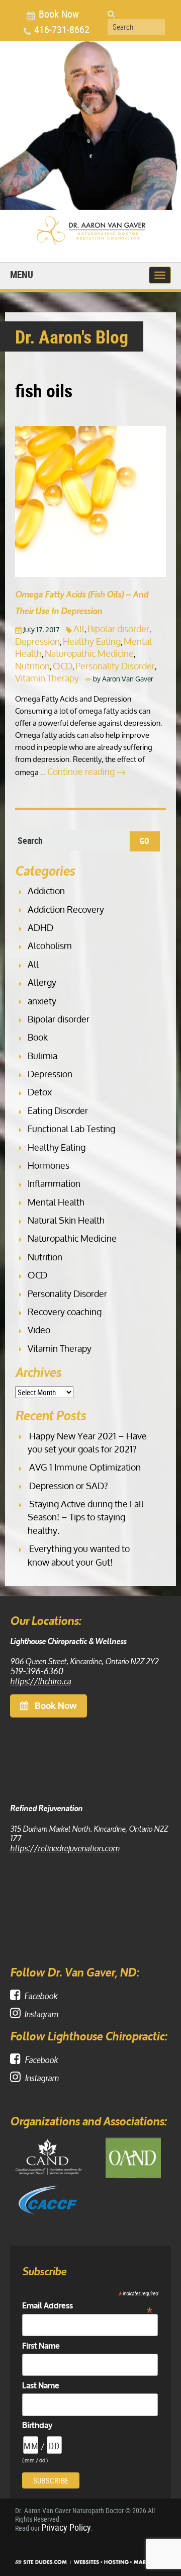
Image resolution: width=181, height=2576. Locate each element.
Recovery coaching (65, 1312)
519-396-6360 (36, 1670)
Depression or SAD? (69, 1486)
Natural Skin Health (66, 1220)
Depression (37, 641)
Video (39, 1330)
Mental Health (56, 1202)
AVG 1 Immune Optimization (85, 1467)
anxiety (42, 1001)
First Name (41, 2346)
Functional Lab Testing (71, 1129)
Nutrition (32, 666)
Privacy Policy (66, 2527)
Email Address (87, 2306)
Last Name (41, 2386)
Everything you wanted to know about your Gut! (79, 1555)
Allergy (42, 982)
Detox (40, 1092)
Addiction (46, 891)
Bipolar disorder (118, 629)
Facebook (41, 1995)
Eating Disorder (58, 1110)
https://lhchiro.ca (40, 1680)
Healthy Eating (92, 641)
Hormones (49, 1165)
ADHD (40, 927)
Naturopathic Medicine (89, 653)
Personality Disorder (115, 666)
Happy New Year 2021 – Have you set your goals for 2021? (87, 1442)
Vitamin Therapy (47, 678)
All (79, 629)
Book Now (58, 14)
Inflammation (54, 1183)
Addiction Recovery (66, 909)
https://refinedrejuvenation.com (65, 1847)
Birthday (37, 2426)
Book (38, 1037)
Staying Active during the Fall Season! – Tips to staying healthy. (86, 1517)
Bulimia (42, 1056)
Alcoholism (50, 946)
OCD (63, 666)
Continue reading (86, 771)
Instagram (41, 2013)
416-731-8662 (61, 31)
